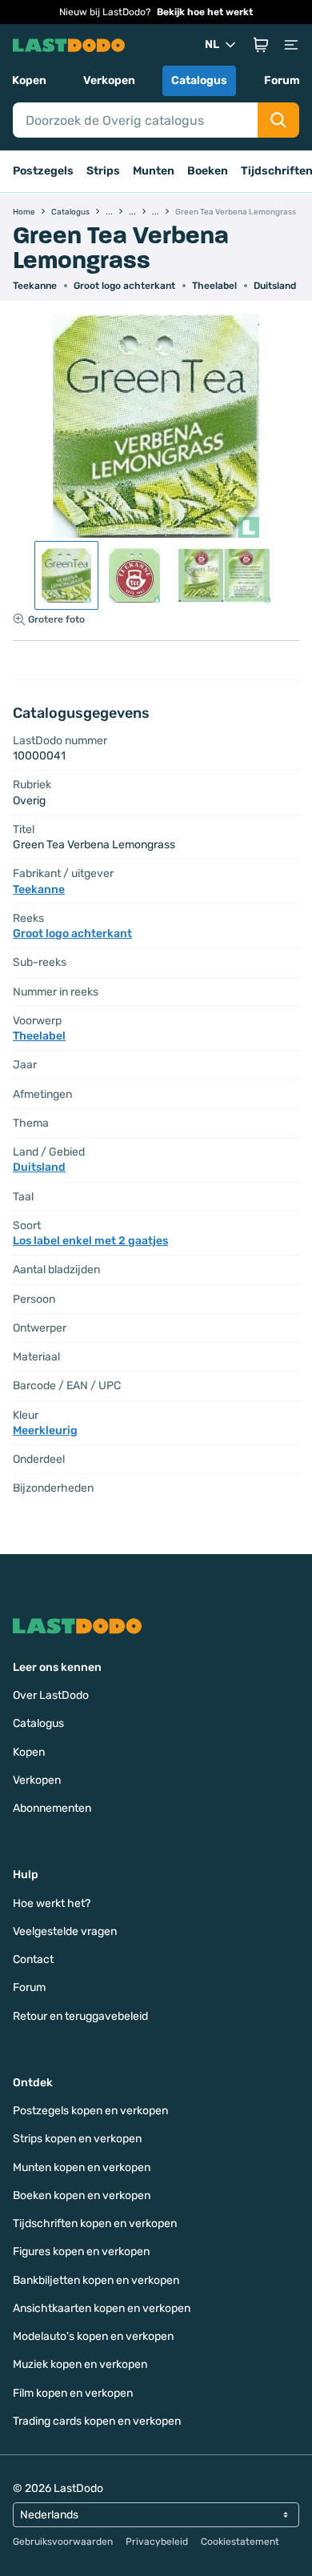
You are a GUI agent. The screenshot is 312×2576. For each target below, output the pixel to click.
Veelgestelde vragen (65, 1931)
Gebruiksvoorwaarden (63, 2542)
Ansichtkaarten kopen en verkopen (102, 2308)
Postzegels (43, 171)
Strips (103, 171)
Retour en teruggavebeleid (80, 2016)
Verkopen (109, 80)
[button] (261, 45)
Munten (154, 171)
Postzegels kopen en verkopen (90, 2111)
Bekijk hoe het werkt (205, 12)
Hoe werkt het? (52, 1903)
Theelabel (214, 286)
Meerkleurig (45, 1430)
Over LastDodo (51, 1695)
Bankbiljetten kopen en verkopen (96, 2280)
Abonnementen (52, 1808)
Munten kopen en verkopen (82, 2167)
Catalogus (199, 80)
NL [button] (212, 44)
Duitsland (275, 286)
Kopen (29, 80)
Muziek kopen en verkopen (80, 2364)
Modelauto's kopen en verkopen (93, 2336)
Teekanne (35, 286)
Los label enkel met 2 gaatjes (90, 1241)
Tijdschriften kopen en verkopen (95, 2223)
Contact (33, 1959)
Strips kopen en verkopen (77, 2139)
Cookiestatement (240, 2542)
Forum (282, 80)
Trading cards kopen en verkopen (97, 2421)
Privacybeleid (157, 2542)
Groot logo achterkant (124, 286)
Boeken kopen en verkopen (82, 2195)
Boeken (208, 171)
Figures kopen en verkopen (81, 2251)
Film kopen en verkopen (73, 2393)
